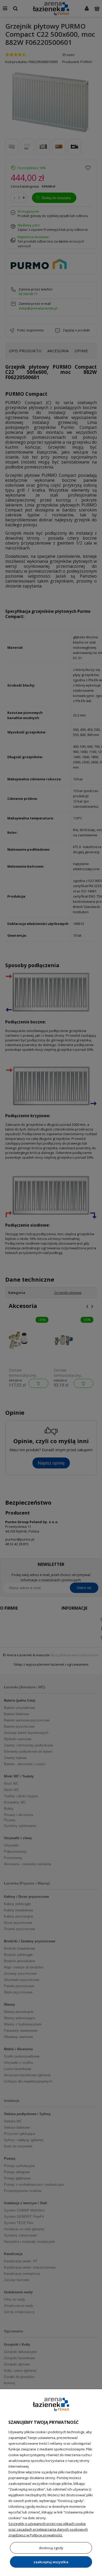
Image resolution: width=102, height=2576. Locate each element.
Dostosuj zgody (51, 2548)
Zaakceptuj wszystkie (51, 2562)
